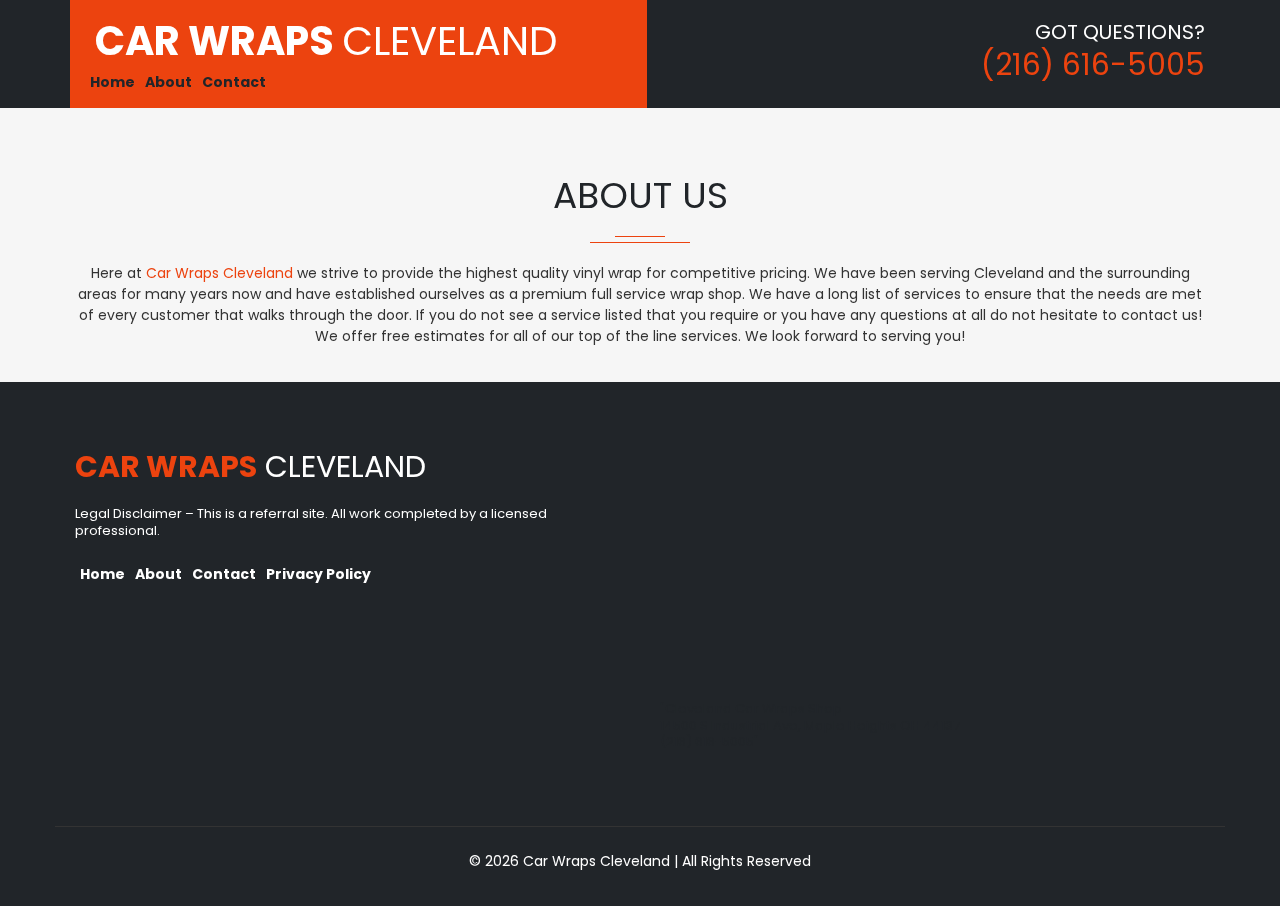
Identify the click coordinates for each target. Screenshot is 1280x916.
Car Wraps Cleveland (219, 273)
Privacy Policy (318, 574)
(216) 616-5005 (1093, 64)
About (168, 82)
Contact (234, 82)
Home (112, 82)
